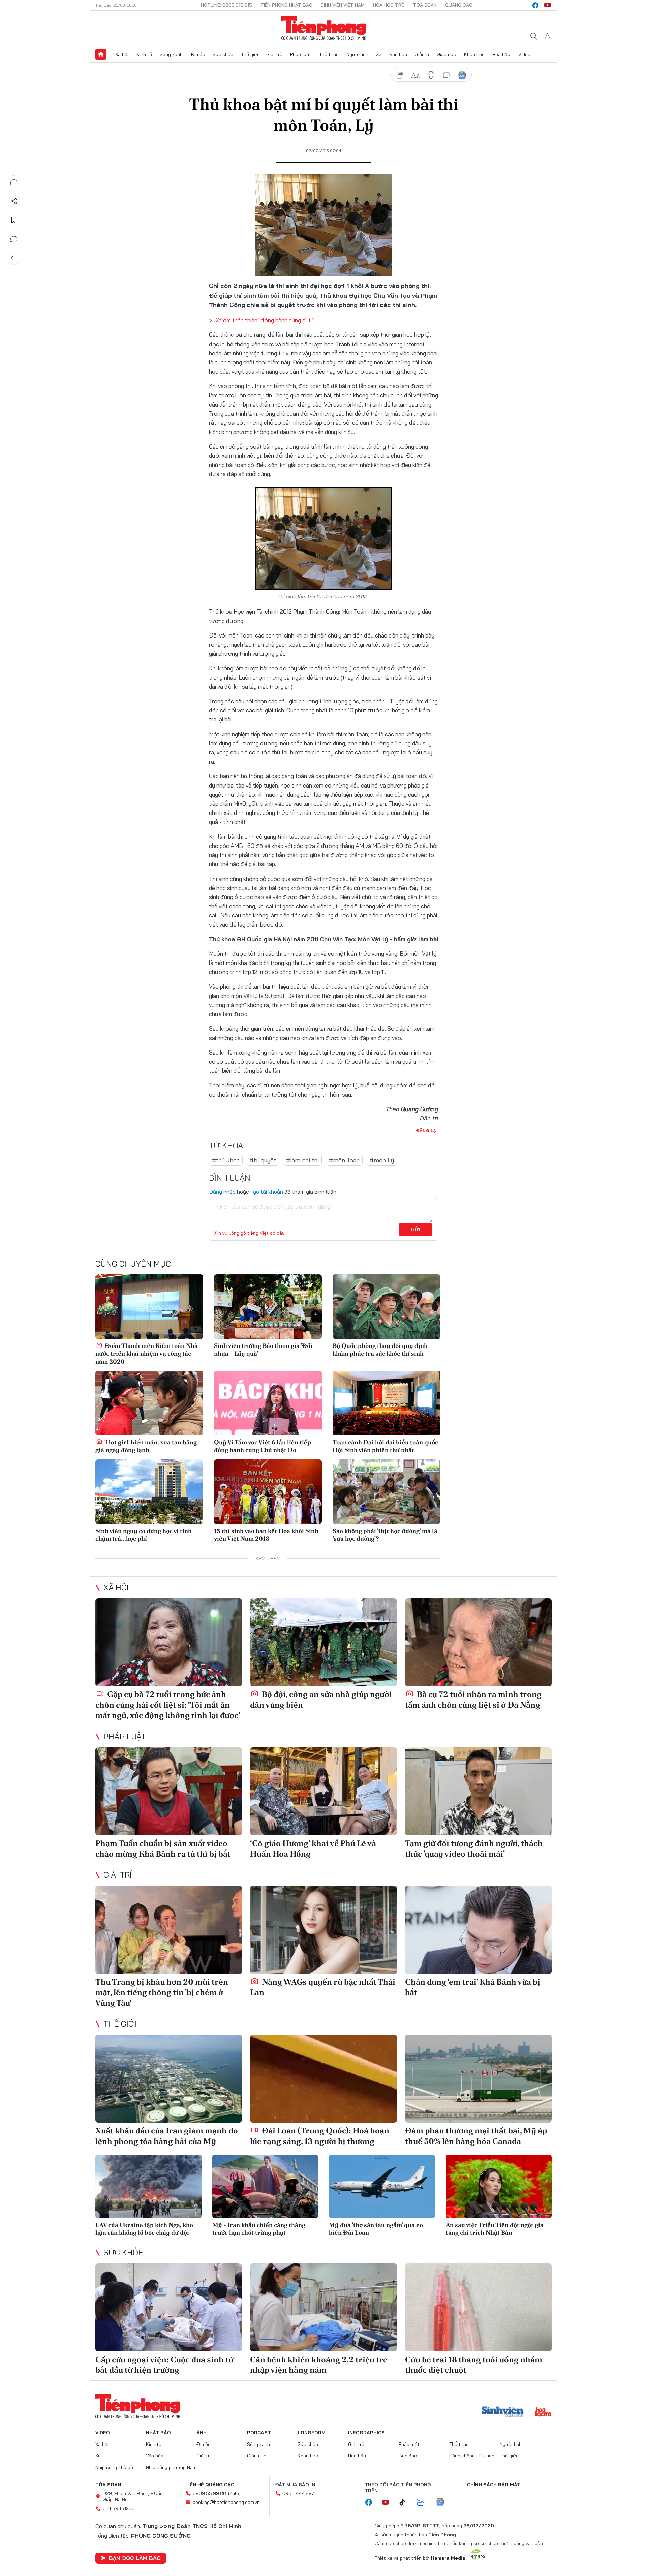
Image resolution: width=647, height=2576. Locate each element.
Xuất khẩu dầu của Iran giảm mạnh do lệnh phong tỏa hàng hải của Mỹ (167, 2136)
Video (524, 54)
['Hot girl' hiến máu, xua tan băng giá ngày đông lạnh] (149, 1403)
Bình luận (14, 239)
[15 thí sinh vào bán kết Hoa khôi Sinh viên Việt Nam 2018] (268, 1492)
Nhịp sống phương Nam (171, 2467)
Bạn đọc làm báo (135, 2558)
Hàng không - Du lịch (472, 2456)
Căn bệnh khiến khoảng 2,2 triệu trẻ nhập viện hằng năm (319, 2365)
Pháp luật (301, 54)
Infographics (366, 2433)
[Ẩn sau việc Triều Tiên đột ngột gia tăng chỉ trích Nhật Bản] (499, 2186)
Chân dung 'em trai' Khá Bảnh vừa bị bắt (473, 1987)
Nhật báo (158, 2433)
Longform (312, 2433)
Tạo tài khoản (267, 1192)
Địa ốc (198, 54)
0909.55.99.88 (209, 2493)
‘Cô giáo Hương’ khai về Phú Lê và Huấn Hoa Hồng (313, 1848)
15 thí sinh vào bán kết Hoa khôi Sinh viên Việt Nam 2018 (266, 1535)
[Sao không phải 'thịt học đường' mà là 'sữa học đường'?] (387, 1492)
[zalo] (424, 2503)
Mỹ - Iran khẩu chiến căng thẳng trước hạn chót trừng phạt (259, 2229)
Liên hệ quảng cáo (210, 2485)
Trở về (14, 258)
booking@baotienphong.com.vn (226, 2502)
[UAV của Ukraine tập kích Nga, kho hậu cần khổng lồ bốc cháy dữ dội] (148, 2186)
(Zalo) (234, 2493)
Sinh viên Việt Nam (343, 5)
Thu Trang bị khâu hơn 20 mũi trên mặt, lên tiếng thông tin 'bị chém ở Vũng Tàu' (162, 1992)
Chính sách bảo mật (494, 2485)
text (415, 75)
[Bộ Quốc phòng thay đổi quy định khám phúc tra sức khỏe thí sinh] (387, 1307)
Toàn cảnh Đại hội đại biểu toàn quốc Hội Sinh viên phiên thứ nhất (385, 1446)
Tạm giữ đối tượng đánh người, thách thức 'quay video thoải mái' (474, 1848)
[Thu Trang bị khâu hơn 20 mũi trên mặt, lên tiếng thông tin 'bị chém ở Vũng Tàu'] (169, 1930)
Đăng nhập (222, 1192)
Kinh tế (144, 54)
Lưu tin (14, 220)
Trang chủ (101, 54)
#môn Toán (344, 1160)
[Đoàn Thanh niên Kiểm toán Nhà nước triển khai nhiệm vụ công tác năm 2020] (149, 1307)
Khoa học (474, 54)
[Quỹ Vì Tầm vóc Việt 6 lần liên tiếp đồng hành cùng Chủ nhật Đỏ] (268, 1403)
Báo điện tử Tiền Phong (324, 28)
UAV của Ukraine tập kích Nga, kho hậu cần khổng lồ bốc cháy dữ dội (144, 2229)
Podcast (259, 2433)
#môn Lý (382, 1160)
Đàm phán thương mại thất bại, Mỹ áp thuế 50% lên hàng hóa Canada (476, 2136)
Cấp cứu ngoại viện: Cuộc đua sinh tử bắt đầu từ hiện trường (164, 2365)
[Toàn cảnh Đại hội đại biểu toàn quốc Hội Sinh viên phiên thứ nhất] (387, 1403)
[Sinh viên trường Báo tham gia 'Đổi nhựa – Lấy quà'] (268, 1307)
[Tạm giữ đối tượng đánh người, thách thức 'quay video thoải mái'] (478, 1791)
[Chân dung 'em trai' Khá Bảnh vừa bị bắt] (478, 1930)
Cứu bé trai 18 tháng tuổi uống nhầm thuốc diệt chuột (474, 2365)
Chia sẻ (14, 201)
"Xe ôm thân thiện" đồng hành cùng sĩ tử (263, 320)
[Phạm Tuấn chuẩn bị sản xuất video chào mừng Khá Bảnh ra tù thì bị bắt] (169, 1791)
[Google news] (443, 2503)
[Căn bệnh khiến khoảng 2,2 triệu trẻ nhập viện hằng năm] (323, 2307)
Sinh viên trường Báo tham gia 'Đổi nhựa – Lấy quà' (263, 1350)
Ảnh (202, 2433)
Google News (462, 75)
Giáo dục (446, 54)
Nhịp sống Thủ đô (114, 2467)
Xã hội (122, 54)
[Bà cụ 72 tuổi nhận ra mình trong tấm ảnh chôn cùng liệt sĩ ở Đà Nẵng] (478, 1642)
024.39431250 (119, 2508)
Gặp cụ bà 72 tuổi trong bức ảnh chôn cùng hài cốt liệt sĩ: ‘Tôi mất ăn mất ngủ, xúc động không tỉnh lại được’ (168, 1705)
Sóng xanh (171, 54)
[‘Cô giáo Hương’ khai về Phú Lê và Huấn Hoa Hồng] (323, 1791)
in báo (431, 75)
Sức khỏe (223, 54)
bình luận (446, 75)
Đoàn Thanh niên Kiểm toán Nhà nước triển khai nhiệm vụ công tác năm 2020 (147, 1354)
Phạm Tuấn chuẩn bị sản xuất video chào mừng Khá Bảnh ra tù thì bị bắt (163, 1848)
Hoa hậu (501, 54)
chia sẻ (400, 75)
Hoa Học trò (389, 5)
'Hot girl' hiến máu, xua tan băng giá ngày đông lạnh (146, 1446)
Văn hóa (398, 54)
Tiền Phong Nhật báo (286, 5)
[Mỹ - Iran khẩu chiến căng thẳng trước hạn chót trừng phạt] (265, 2186)
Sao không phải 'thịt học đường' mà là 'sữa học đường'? (385, 1535)
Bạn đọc (408, 2456)
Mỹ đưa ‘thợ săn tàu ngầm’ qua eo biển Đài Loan (376, 2229)
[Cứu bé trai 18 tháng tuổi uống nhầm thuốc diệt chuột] (478, 2307)
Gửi (416, 1230)
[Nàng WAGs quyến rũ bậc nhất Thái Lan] (323, 1930)
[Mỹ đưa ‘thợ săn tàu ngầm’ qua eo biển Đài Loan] (382, 2186)
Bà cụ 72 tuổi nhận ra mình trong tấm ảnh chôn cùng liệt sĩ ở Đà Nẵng (473, 1699)
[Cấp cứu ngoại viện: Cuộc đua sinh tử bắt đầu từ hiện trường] (169, 2307)
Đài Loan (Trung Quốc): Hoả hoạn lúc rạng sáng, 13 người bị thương (320, 2136)
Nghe (14, 182)
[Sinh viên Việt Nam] (503, 2412)
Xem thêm (546, 54)
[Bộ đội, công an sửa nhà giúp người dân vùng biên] (323, 1642)
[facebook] (535, 5)
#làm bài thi (302, 1160)
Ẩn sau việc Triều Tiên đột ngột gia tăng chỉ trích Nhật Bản (495, 2229)
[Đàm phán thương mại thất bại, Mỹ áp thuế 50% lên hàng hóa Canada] (478, 2079)
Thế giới (250, 54)
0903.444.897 (298, 2493)
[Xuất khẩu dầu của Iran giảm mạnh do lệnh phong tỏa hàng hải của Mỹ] (169, 2079)
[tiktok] (406, 2503)
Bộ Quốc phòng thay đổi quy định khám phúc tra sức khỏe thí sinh (380, 1350)
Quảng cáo (459, 5)
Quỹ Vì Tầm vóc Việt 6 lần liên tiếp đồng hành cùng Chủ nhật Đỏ (263, 1446)
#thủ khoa (226, 1160)
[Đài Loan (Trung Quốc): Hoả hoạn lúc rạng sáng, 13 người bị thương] (323, 2079)
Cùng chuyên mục (133, 1264)
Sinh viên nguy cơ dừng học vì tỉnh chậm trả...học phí (144, 1535)
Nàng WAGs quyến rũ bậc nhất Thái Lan (323, 1987)
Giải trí (422, 54)
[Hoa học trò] (543, 2412)
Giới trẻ (274, 54)
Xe (379, 54)
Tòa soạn (425, 5)
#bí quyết (263, 1160)
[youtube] (548, 5)
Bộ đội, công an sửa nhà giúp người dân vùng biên (321, 1699)
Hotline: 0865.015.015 (226, 5)
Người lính (357, 54)
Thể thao (329, 54)
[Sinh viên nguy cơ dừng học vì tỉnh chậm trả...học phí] (149, 1492)
